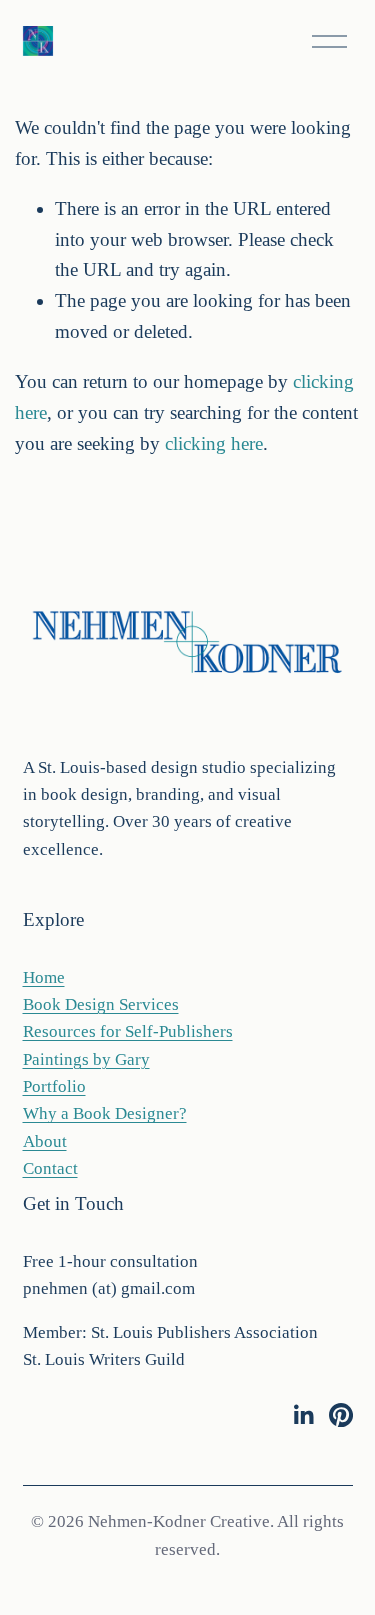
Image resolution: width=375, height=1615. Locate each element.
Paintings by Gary (86, 1059)
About (45, 1141)
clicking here (214, 443)
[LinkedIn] (303, 1415)
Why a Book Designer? (105, 1113)
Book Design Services (101, 1004)
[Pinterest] (341, 1415)
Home (44, 977)
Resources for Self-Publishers (128, 1031)
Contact (50, 1168)
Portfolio (54, 1086)
